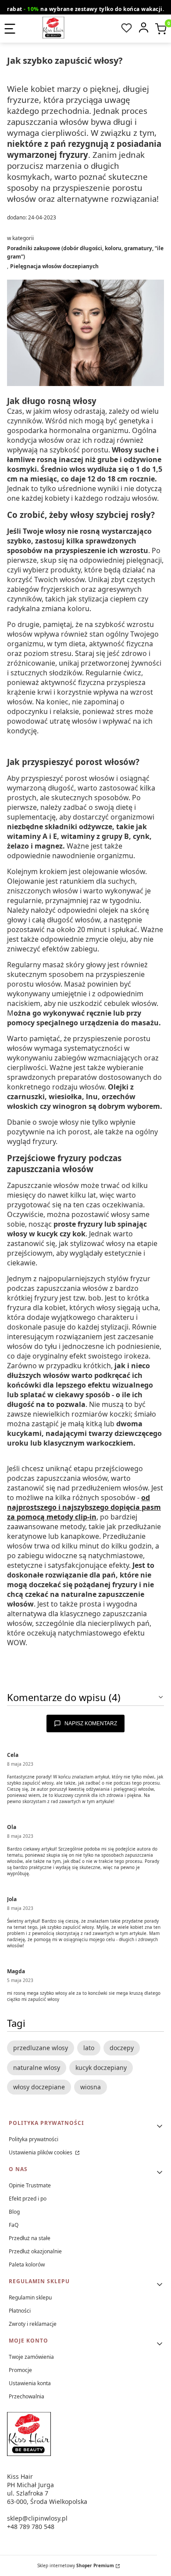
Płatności (20, 2311)
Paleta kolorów (27, 2264)
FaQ (14, 2225)
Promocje (20, 2370)
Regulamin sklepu (30, 2297)
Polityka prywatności (34, 2139)
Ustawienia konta (30, 2383)
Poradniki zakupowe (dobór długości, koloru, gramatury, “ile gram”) (85, 252)
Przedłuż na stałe (30, 2238)
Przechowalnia (27, 2396)
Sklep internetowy (76, 2565)
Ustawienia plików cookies (41, 2152)
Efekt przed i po (28, 2199)
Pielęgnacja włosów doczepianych (54, 266)
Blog (14, 2212)
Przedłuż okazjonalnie (35, 2251)
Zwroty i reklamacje (33, 2324)
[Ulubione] (126, 28)
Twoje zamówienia (31, 2357)
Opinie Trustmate (30, 2185)
